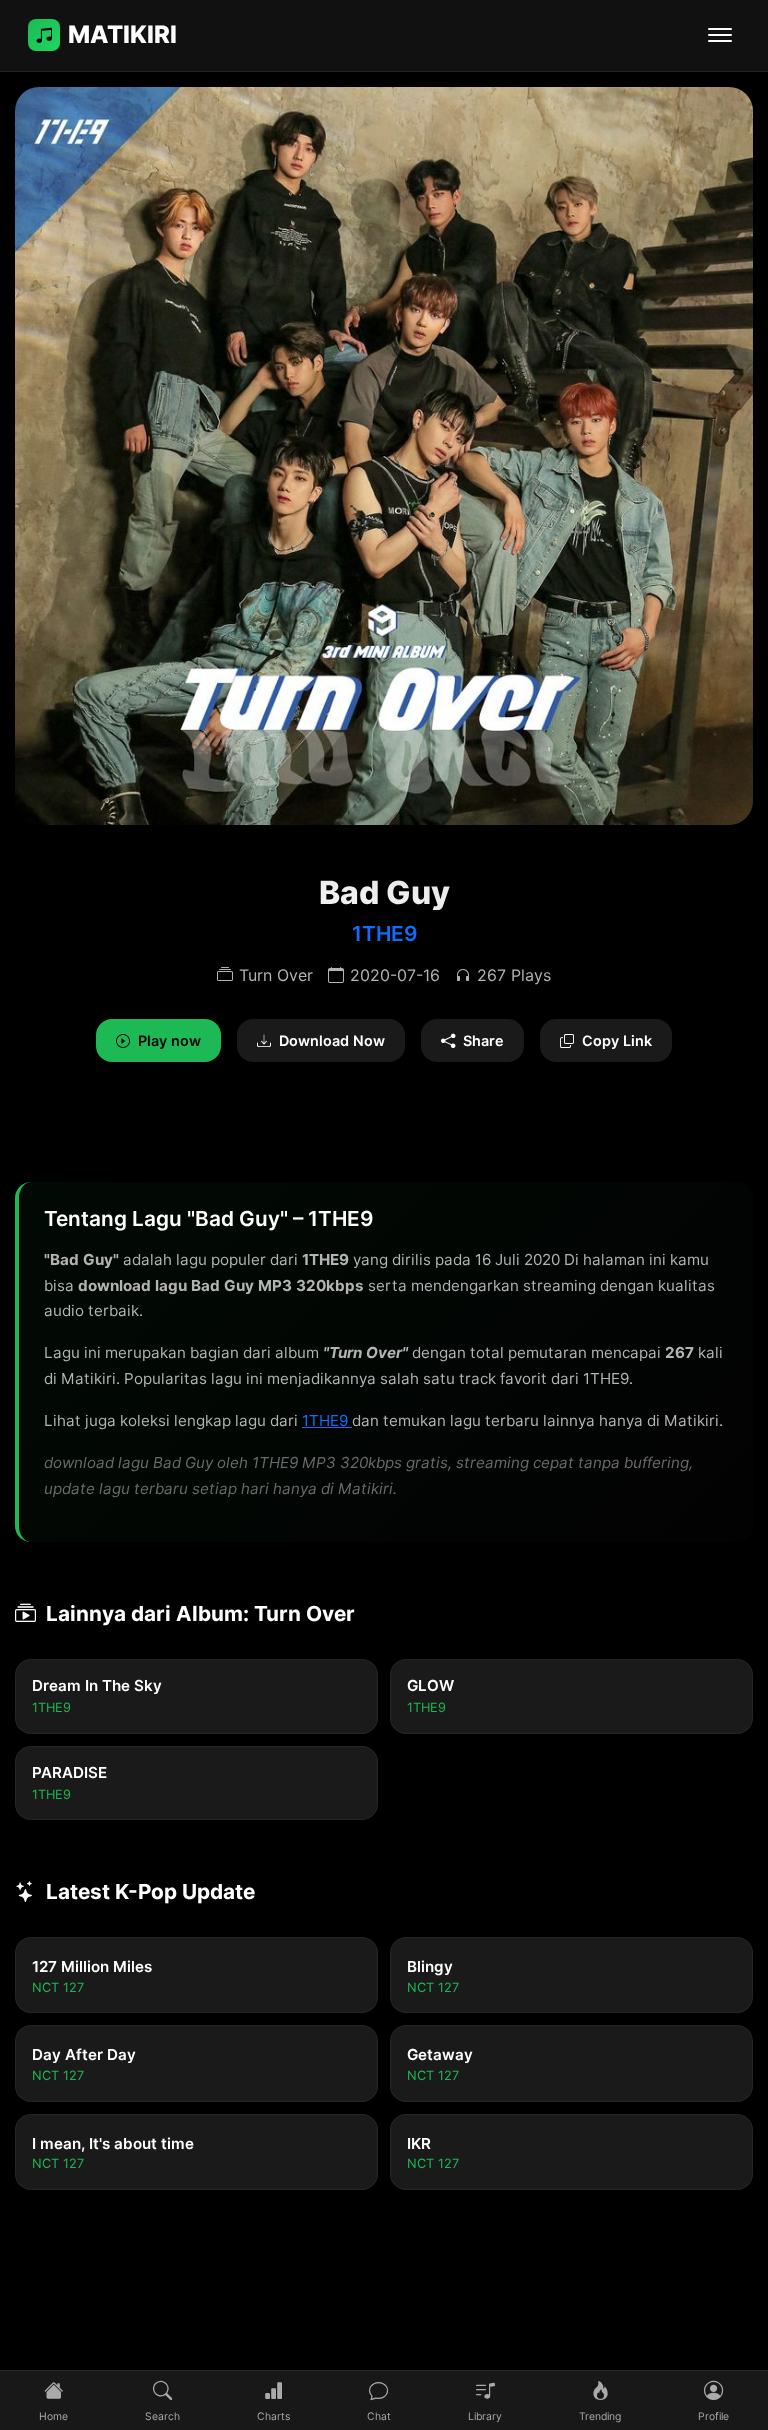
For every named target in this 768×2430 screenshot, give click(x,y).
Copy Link (617, 1040)
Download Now (332, 1040)
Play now (169, 1040)
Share (483, 1040)
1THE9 (384, 933)
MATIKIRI (122, 34)
